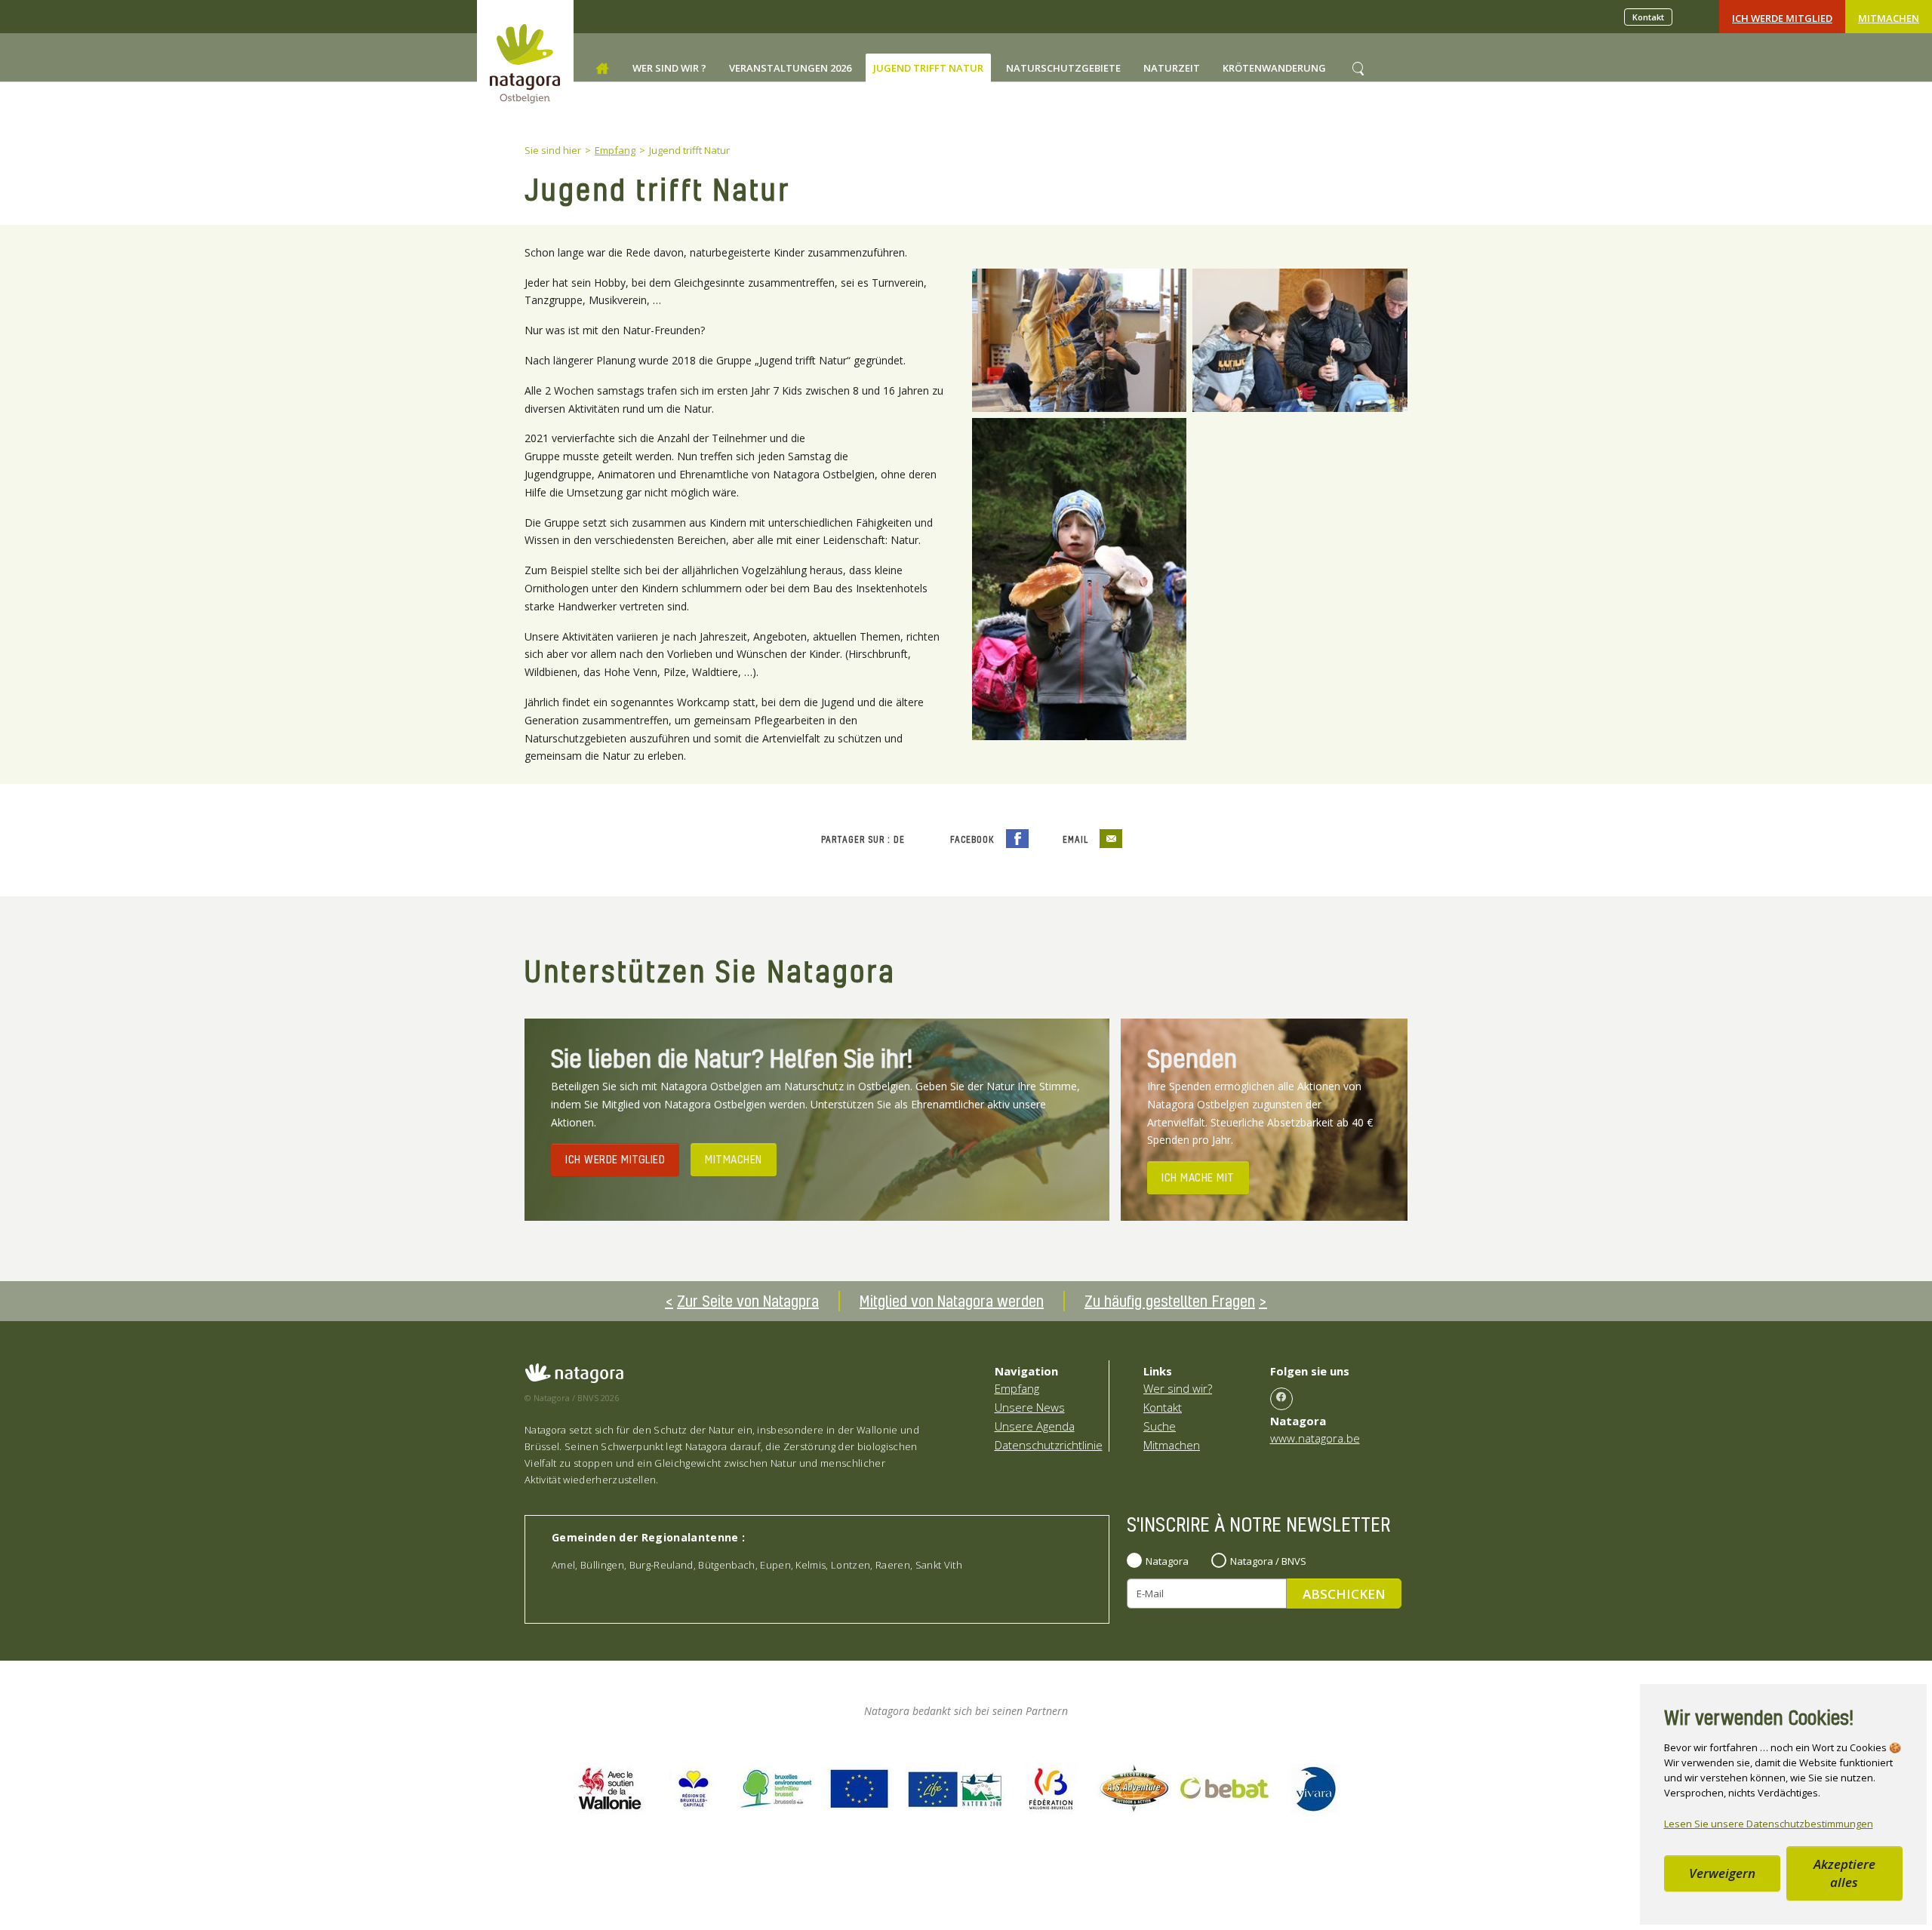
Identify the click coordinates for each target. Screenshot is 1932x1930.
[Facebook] (1281, 1399)
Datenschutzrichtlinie (1049, 1445)
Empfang (1017, 1388)
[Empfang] (602, 69)
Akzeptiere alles (1844, 1873)
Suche (1160, 1426)
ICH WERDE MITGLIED (615, 1159)
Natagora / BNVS (1268, 1561)
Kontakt (1648, 17)
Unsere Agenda (1035, 1426)
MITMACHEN (734, 1159)
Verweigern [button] (1722, 1873)
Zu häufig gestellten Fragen (1170, 1301)
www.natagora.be (1315, 1438)
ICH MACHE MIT (1198, 1177)
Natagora (1167, 1561)
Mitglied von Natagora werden (952, 1301)
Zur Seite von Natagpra (748, 1301)
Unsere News (1030, 1407)
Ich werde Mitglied (1782, 18)
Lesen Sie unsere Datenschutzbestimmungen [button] (1769, 1824)
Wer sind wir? (1178, 1388)
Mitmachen (1889, 18)
